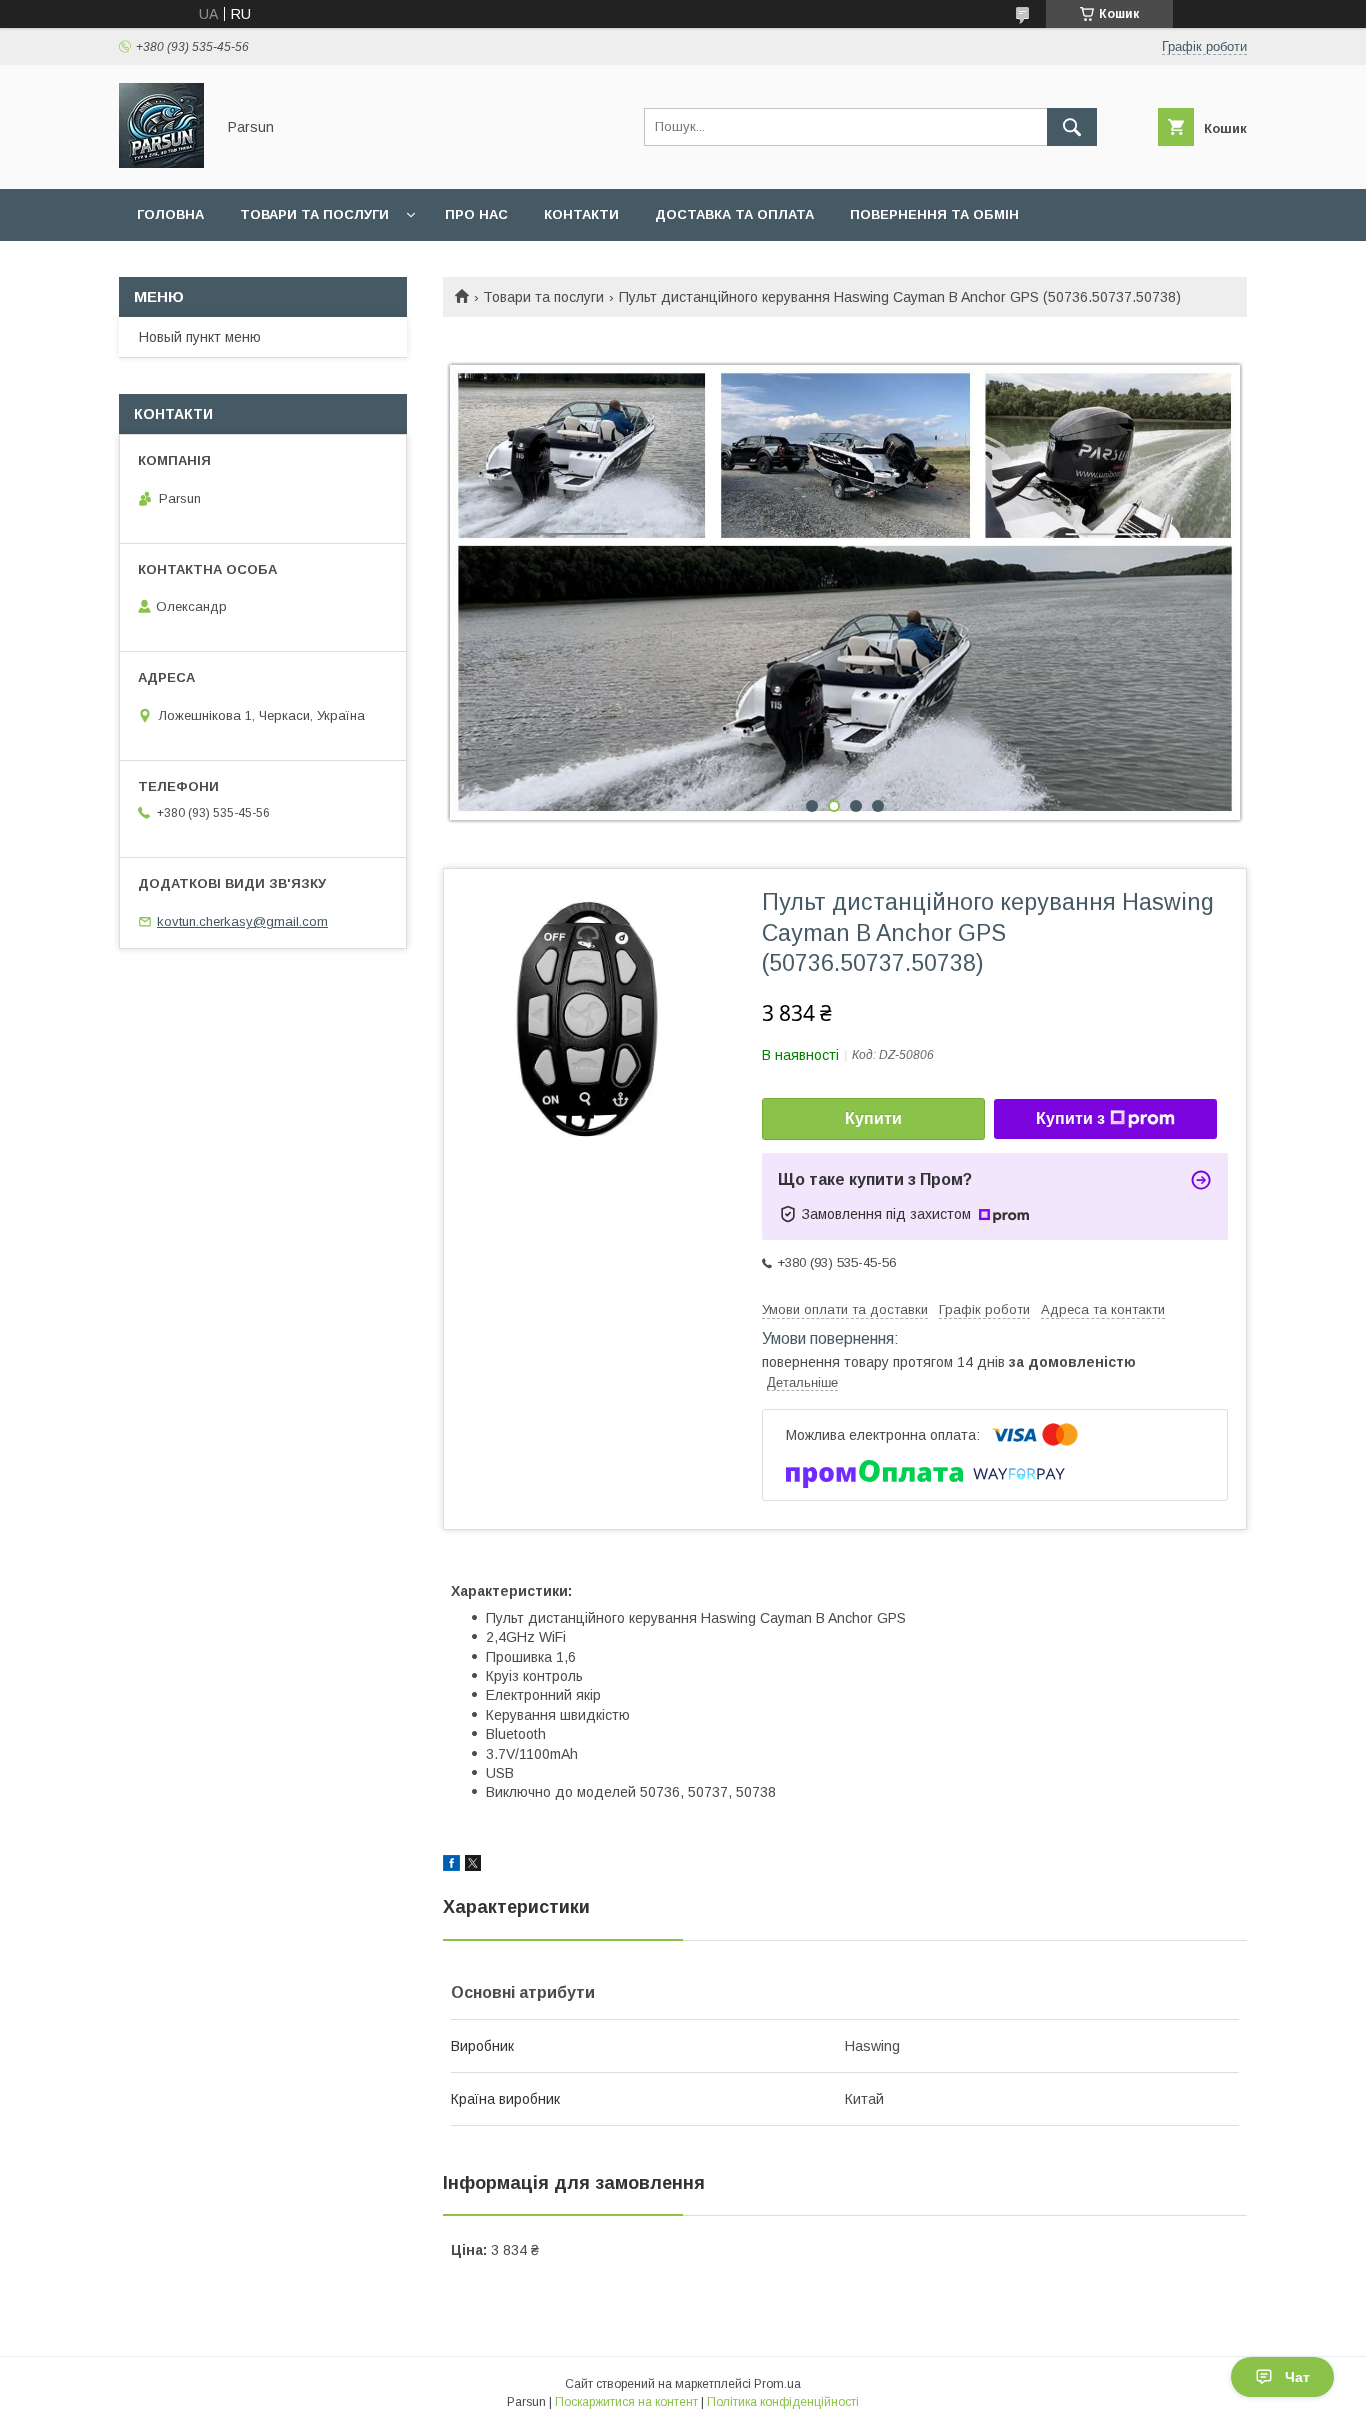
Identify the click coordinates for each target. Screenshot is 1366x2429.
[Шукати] (1072, 127)
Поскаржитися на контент (626, 2402)
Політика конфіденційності (783, 2402)
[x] (473, 1866)
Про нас (476, 214)
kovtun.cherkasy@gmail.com (242, 921)
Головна (170, 214)
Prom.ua (777, 2384)
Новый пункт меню (200, 337)
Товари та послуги (314, 214)
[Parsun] (161, 163)
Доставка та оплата (734, 214)
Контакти (581, 214)
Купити (873, 1118)
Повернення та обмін (934, 214)
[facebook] (451, 1866)
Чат (1297, 2377)
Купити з (1070, 1118)
